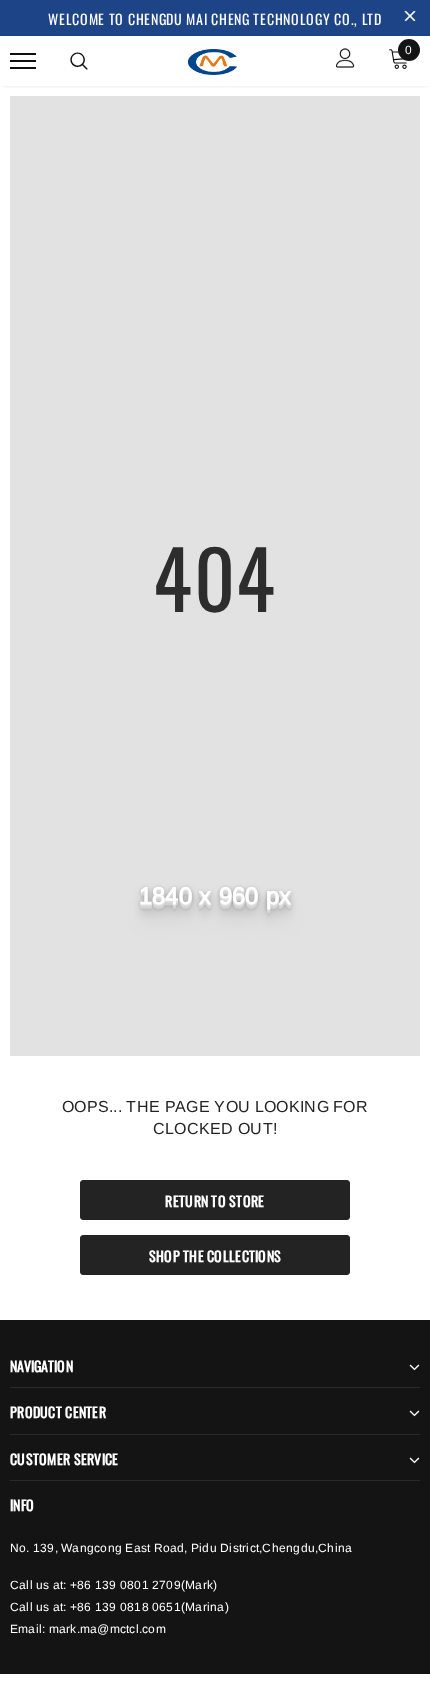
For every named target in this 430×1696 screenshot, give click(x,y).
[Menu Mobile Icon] (23, 60)
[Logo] (213, 59)
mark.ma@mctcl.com (107, 1629)
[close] (410, 18)
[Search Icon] (79, 61)
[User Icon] (345, 60)
